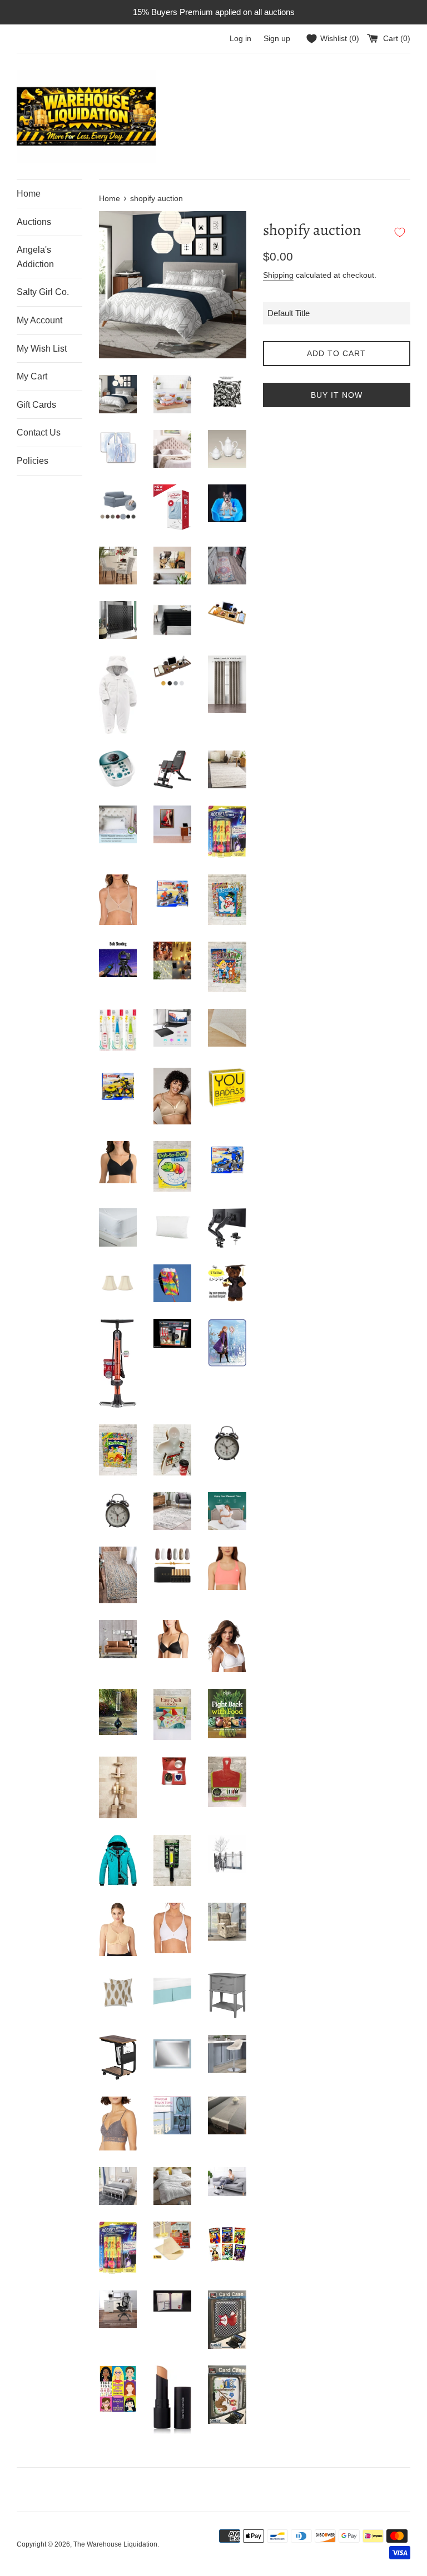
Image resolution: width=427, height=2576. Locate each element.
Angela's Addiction (35, 257)
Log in (240, 39)
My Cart (32, 376)
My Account (39, 320)
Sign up (277, 39)
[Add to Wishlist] (400, 232)
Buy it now (337, 395)
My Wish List (42, 349)
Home (29, 194)
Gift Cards (36, 405)
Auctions (34, 222)
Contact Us (39, 432)
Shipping (278, 275)
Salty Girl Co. (43, 292)
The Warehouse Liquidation (115, 2544)
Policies (33, 461)
